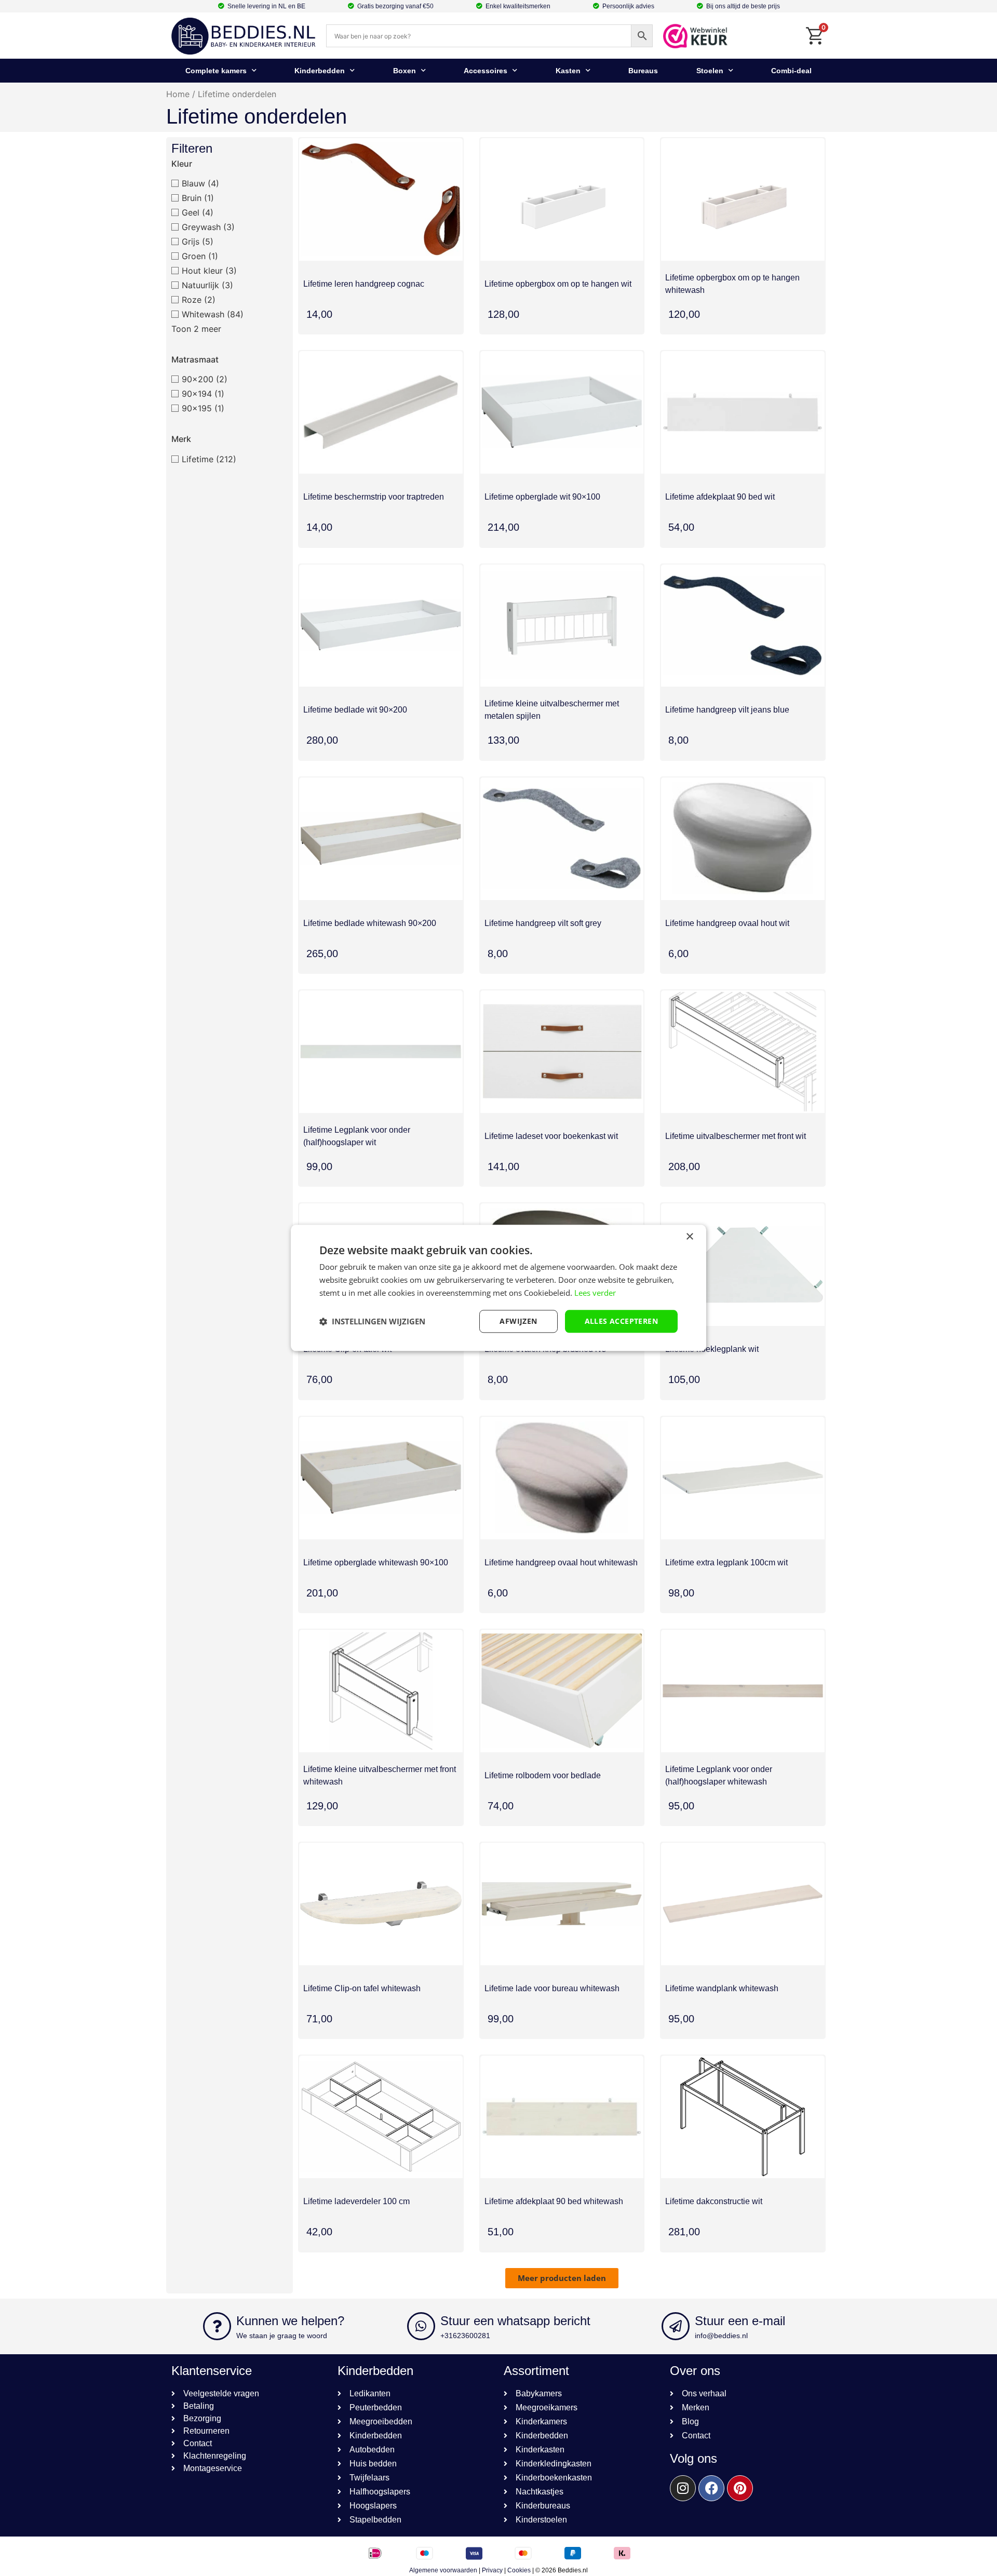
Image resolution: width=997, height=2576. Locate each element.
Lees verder (595, 1293)
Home (178, 94)
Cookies (519, 2570)
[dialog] (498, 1288)
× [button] (689, 1237)
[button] (562, 2278)
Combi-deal (791, 71)
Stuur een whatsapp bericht (515, 2321)
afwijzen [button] (518, 1321)
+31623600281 (465, 2336)
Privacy (492, 2570)
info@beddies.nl (721, 2336)
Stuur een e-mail (740, 2321)
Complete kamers (216, 71)
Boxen (405, 71)
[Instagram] (683, 2488)
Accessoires (486, 71)
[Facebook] (711, 2488)
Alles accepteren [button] (621, 1321)
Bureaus (643, 71)
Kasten (568, 71)
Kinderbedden (320, 71)
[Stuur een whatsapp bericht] (421, 2326)
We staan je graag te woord (282, 2336)
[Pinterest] (740, 2488)
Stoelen (710, 71)
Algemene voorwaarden (443, 2570)
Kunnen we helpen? (290, 2321)
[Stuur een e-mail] (676, 2326)
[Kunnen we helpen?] (217, 2326)
